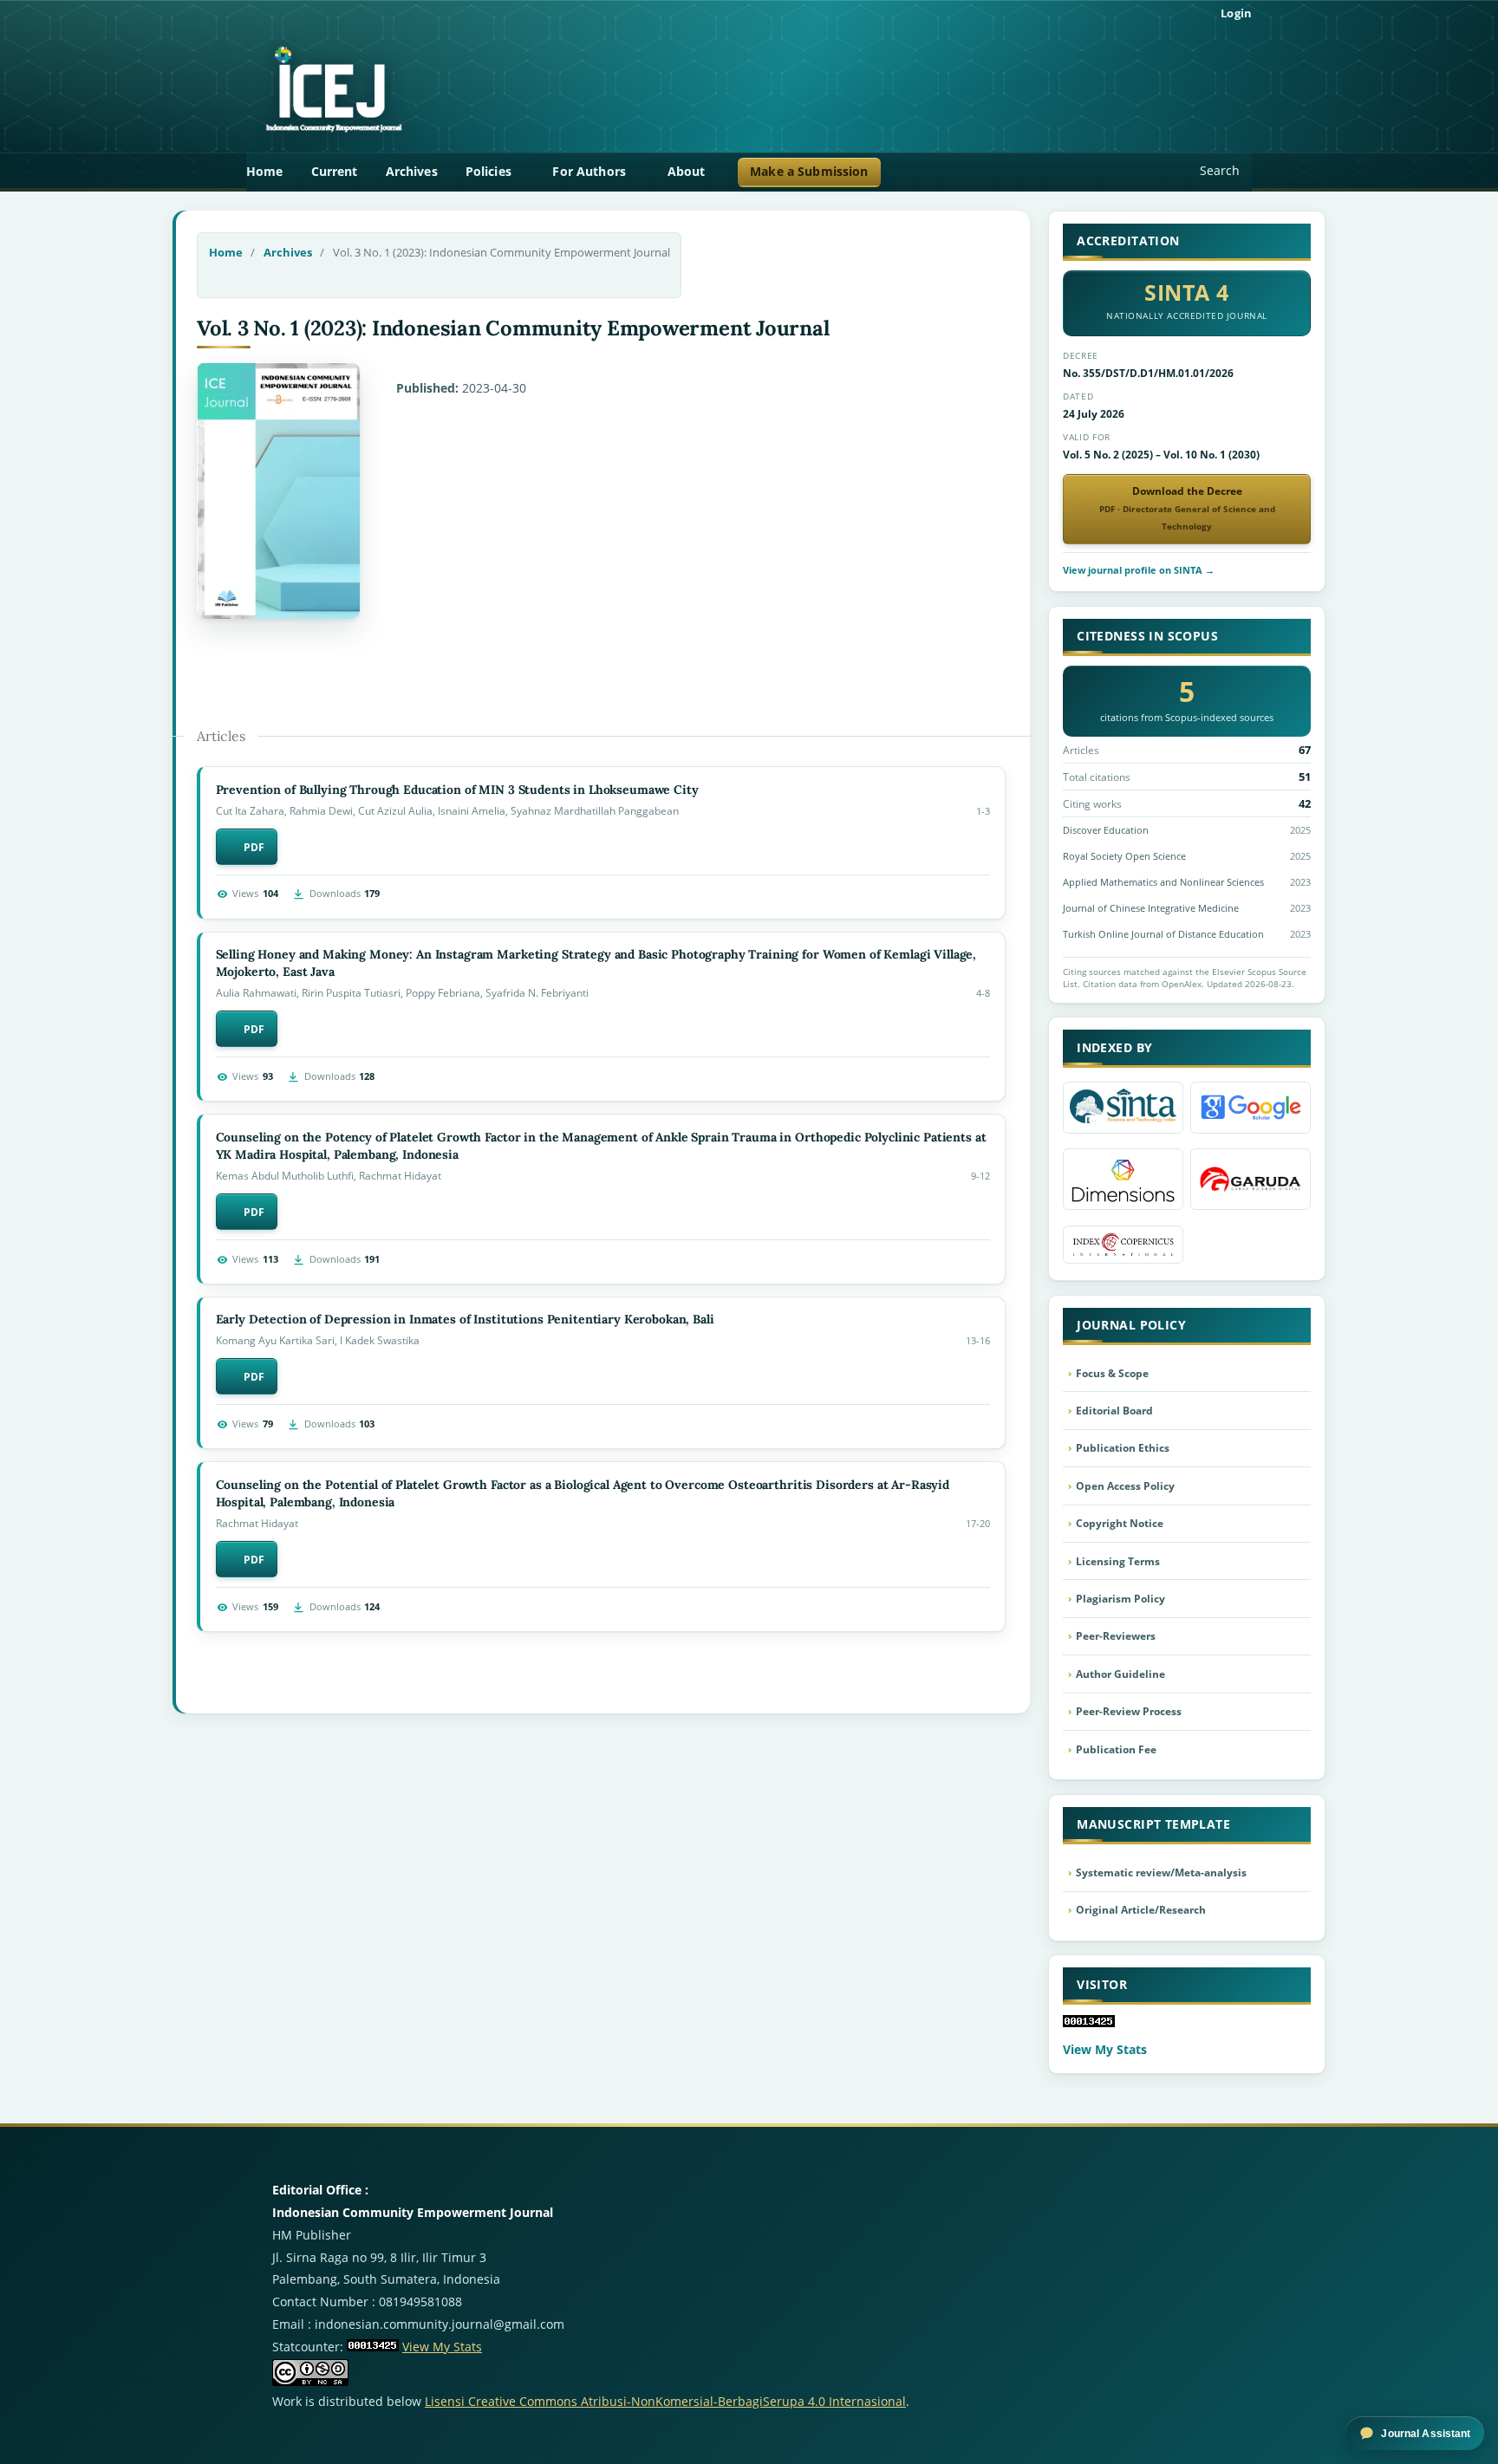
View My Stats (1105, 2049)
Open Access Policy (1125, 1486)
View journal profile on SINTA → (1139, 570)
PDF (254, 847)
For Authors (591, 171)
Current (335, 171)
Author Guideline (1120, 1674)
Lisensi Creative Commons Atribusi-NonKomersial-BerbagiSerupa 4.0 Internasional (665, 2401)
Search (1220, 170)
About (688, 171)
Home (265, 171)
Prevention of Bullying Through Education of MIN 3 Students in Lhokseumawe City (457, 790)
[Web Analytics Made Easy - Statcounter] (373, 2347)
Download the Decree (1187, 508)
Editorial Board (1114, 1411)
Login (1236, 13)
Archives (412, 171)
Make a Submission (809, 171)
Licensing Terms (1118, 1561)
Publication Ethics (1123, 1448)
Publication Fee (1116, 1749)
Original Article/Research (1141, 1910)
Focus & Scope (1112, 1373)
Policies (490, 171)
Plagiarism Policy (1120, 1599)
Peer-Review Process (1129, 1711)
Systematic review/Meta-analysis (1161, 1872)
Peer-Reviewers (1116, 1636)
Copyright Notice (1120, 1523)
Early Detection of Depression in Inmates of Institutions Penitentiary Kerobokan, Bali (465, 1319)
